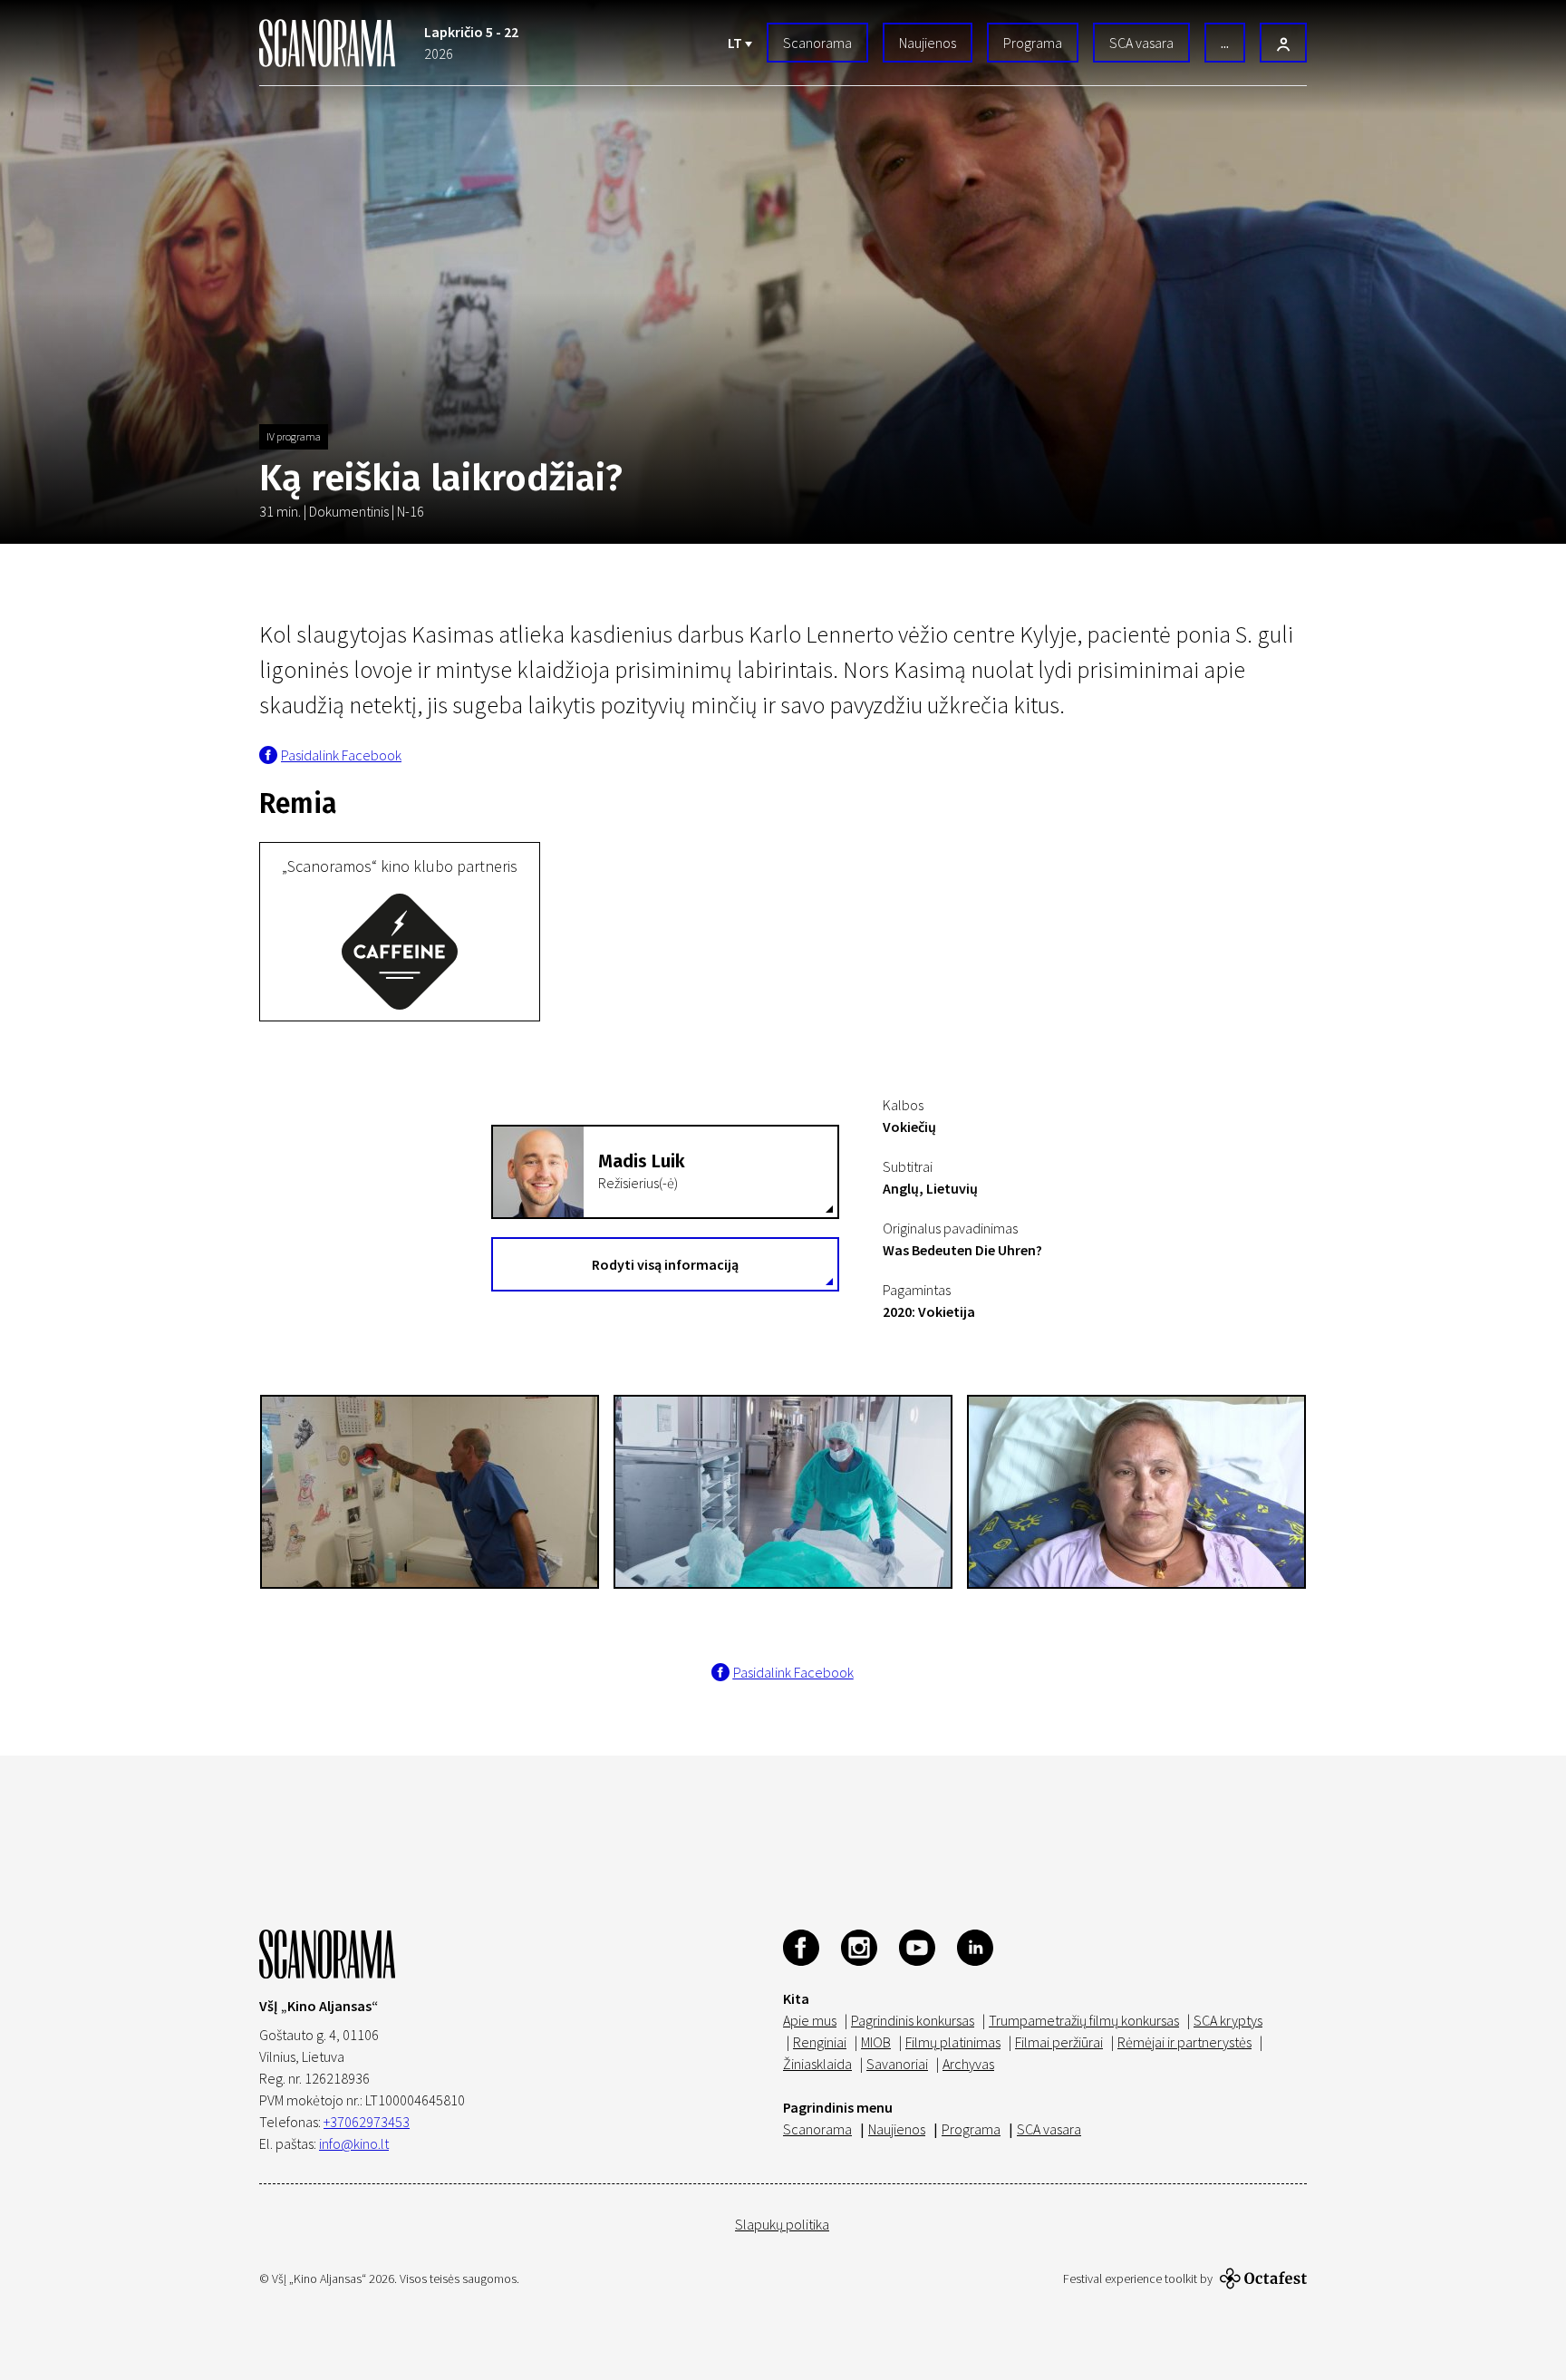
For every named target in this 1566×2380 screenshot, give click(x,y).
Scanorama (817, 43)
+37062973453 (367, 2122)
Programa (1033, 43)
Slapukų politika (782, 2224)
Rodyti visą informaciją (665, 1264)
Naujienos (928, 43)
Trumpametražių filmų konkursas (1084, 2020)
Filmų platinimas (953, 2042)
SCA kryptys (1228, 2020)
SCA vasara (1141, 43)
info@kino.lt (354, 2143)
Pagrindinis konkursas (913, 2020)
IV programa (294, 436)
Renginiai (820, 2042)
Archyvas (968, 2064)
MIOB (876, 2042)
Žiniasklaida (817, 2064)
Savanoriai (897, 2064)
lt (736, 43)
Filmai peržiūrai (1059, 2042)
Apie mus (810, 2020)
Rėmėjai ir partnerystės (1184, 2042)
